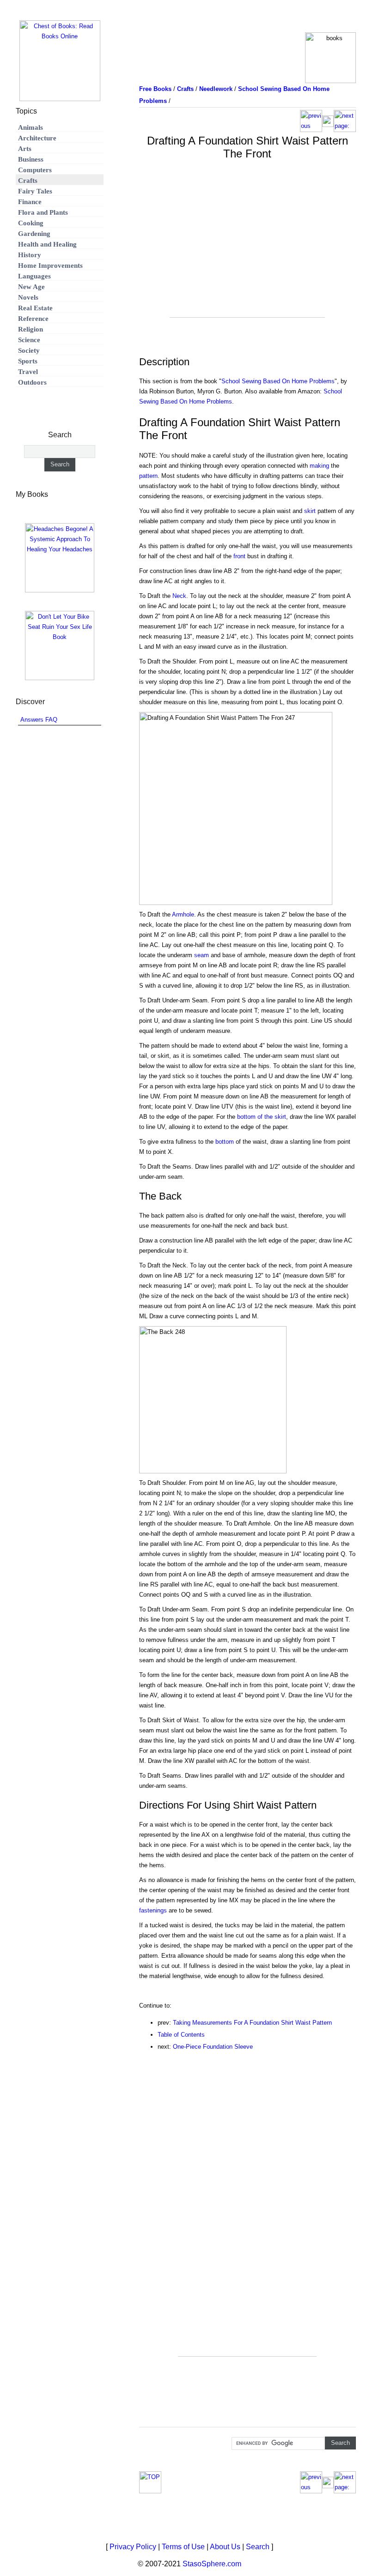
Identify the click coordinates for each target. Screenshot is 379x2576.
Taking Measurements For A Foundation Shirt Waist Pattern (252, 2023)
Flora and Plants (43, 212)
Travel (28, 372)
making (319, 466)
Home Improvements (50, 265)
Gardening (34, 234)
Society (29, 350)
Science (29, 340)
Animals (31, 127)
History (30, 255)
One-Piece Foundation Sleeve (213, 2047)
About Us (225, 2547)
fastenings (153, 1910)
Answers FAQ (39, 720)
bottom (225, 1142)
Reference (33, 319)
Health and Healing (47, 244)
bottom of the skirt (262, 1117)
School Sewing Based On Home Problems (278, 381)
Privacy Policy (133, 2547)
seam (202, 955)
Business (31, 159)
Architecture (37, 138)
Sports (28, 361)
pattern (148, 476)
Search (258, 2547)
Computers (35, 170)
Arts (25, 149)
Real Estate (35, 308)
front (239, 556)
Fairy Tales (35, 191)
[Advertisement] (247, 253)
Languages (34, 276)
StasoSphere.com (212, 2564)
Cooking (31, 223)
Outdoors (32, 382)
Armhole (183, 914)
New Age (31, 287)
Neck (179, 596)
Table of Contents (181, 2035)
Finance (30, 202)
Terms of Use (183, 2547)
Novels (28, 297)
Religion (31, 329)
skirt (310, 511)
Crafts (28, 181)
